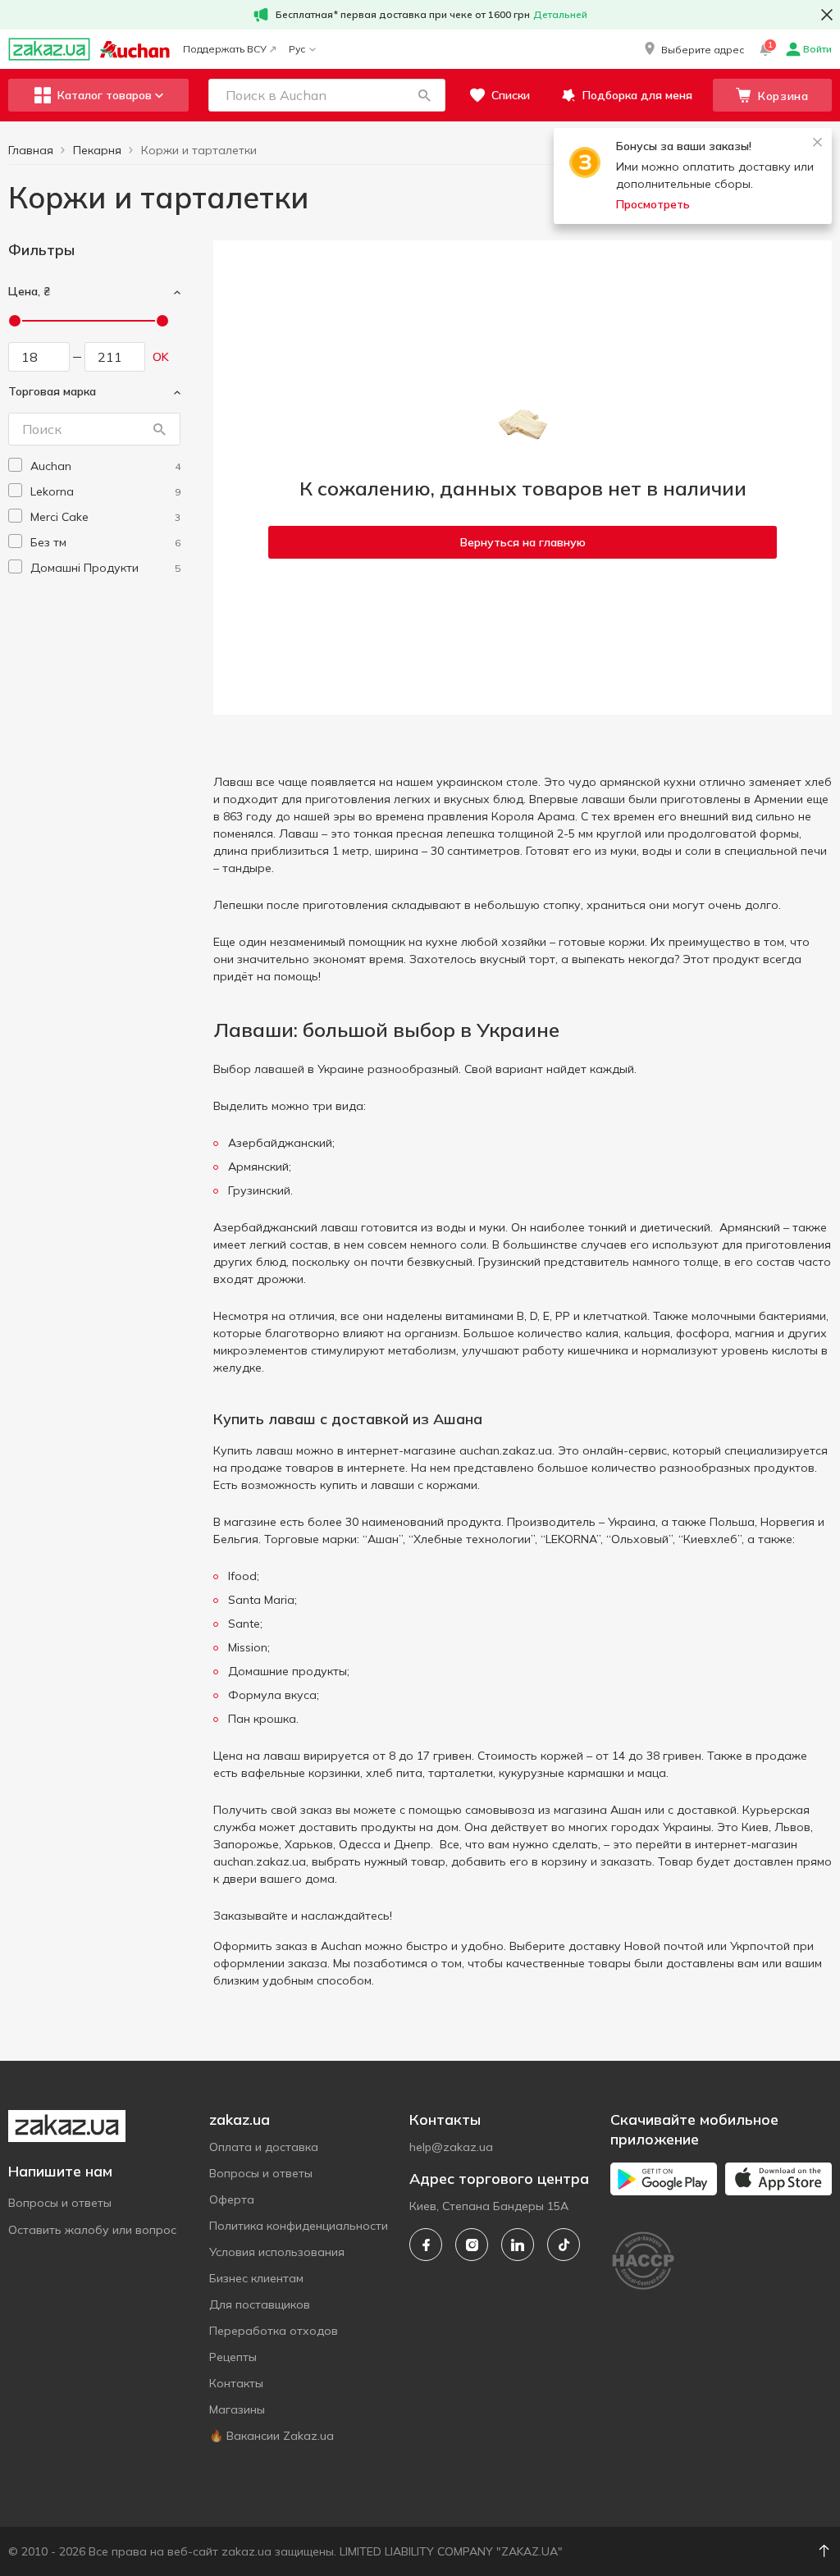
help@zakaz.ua (451, 2147)
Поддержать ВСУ (225, 49)
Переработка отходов (274, 2331)
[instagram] (472, 2245)
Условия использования (277, 2252)
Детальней (560, 14)
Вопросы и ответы (60, 2203)
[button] (693, 49)
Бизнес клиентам (256, 2278)
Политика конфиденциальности (299, 2226)
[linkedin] (518, 2245)
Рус (297, 49)
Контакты (236, 2383)
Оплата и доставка (264, 2147)
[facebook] (426, 2245)
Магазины (237, 2409)
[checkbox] (15, 465)
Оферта (232, 2199)
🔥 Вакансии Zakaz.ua (272, 2436)
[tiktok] (564, 2245)
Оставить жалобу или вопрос (92, 2230)
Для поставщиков (260, 2304)
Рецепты (233, 2357)
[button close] (827, 15)
